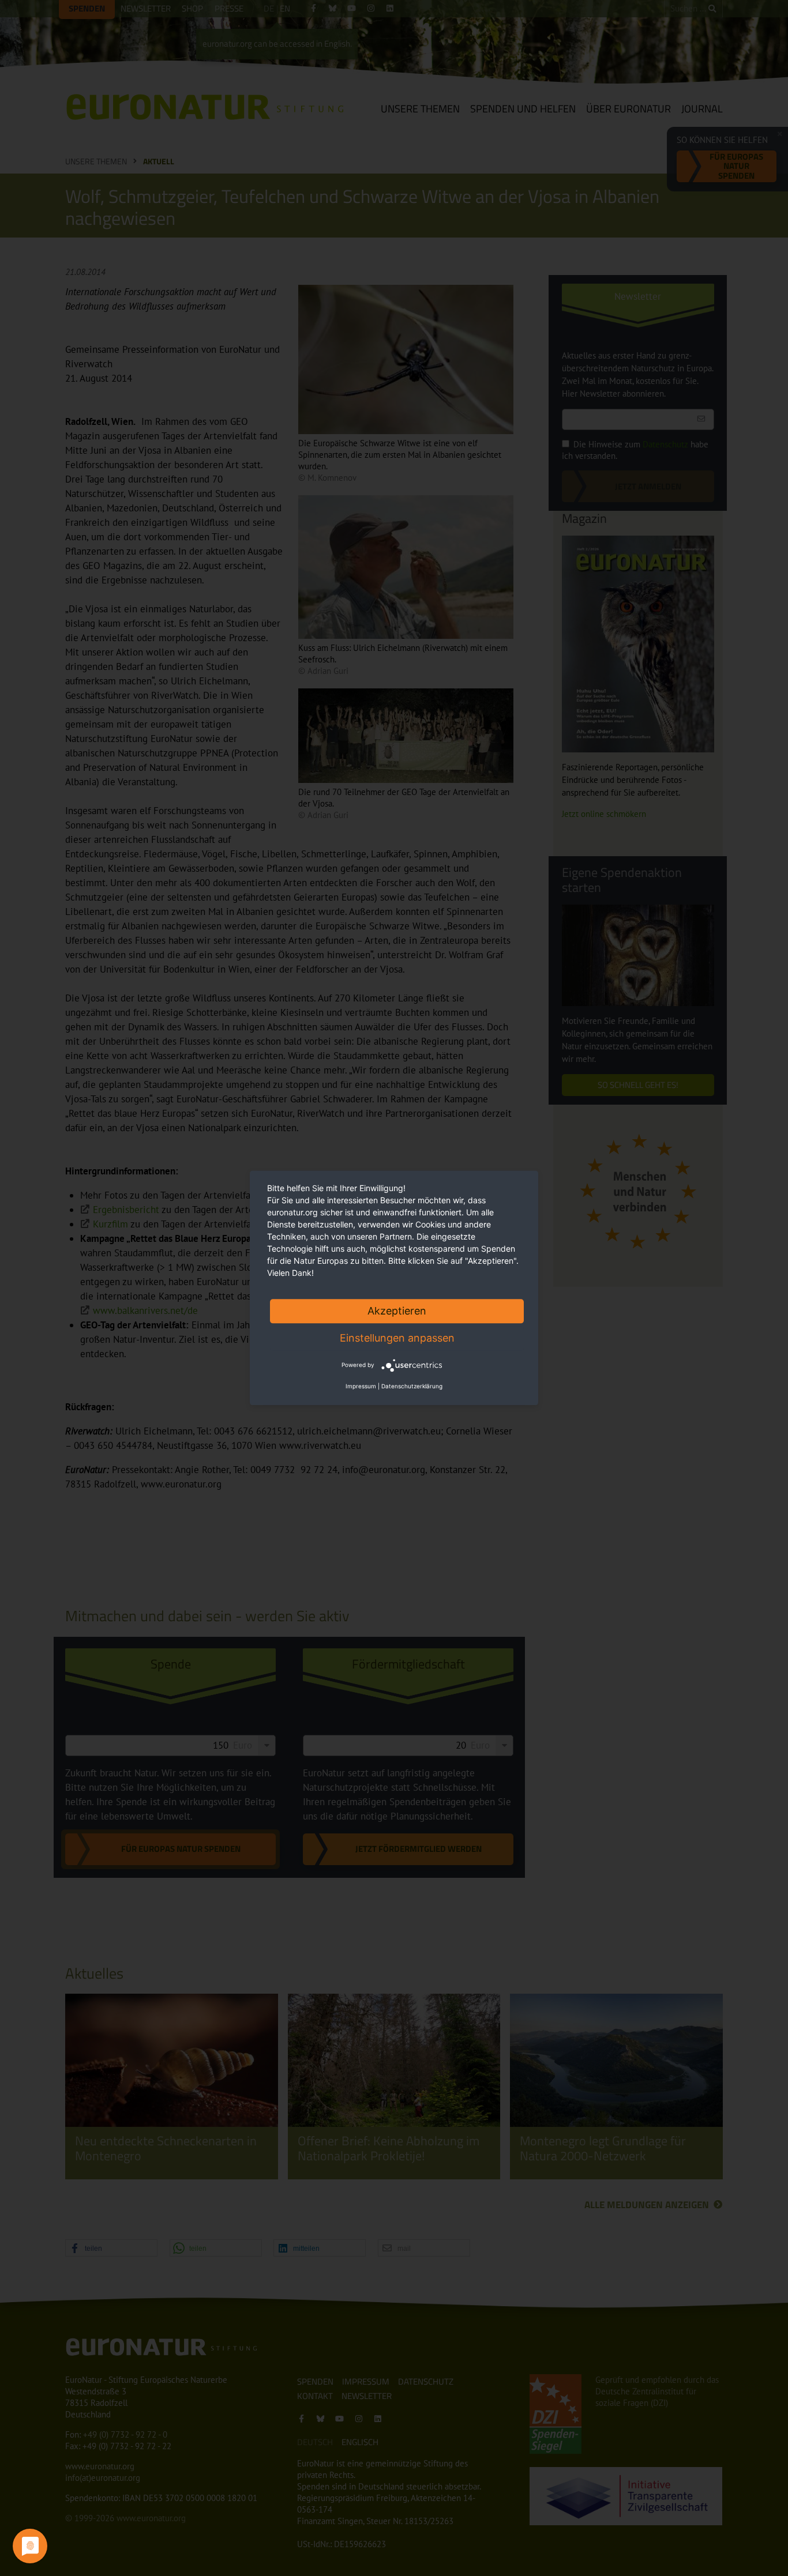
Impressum (361, 1387)
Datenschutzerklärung (412, 1387)
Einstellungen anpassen (397, 1338)
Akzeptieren (397, 1311)
